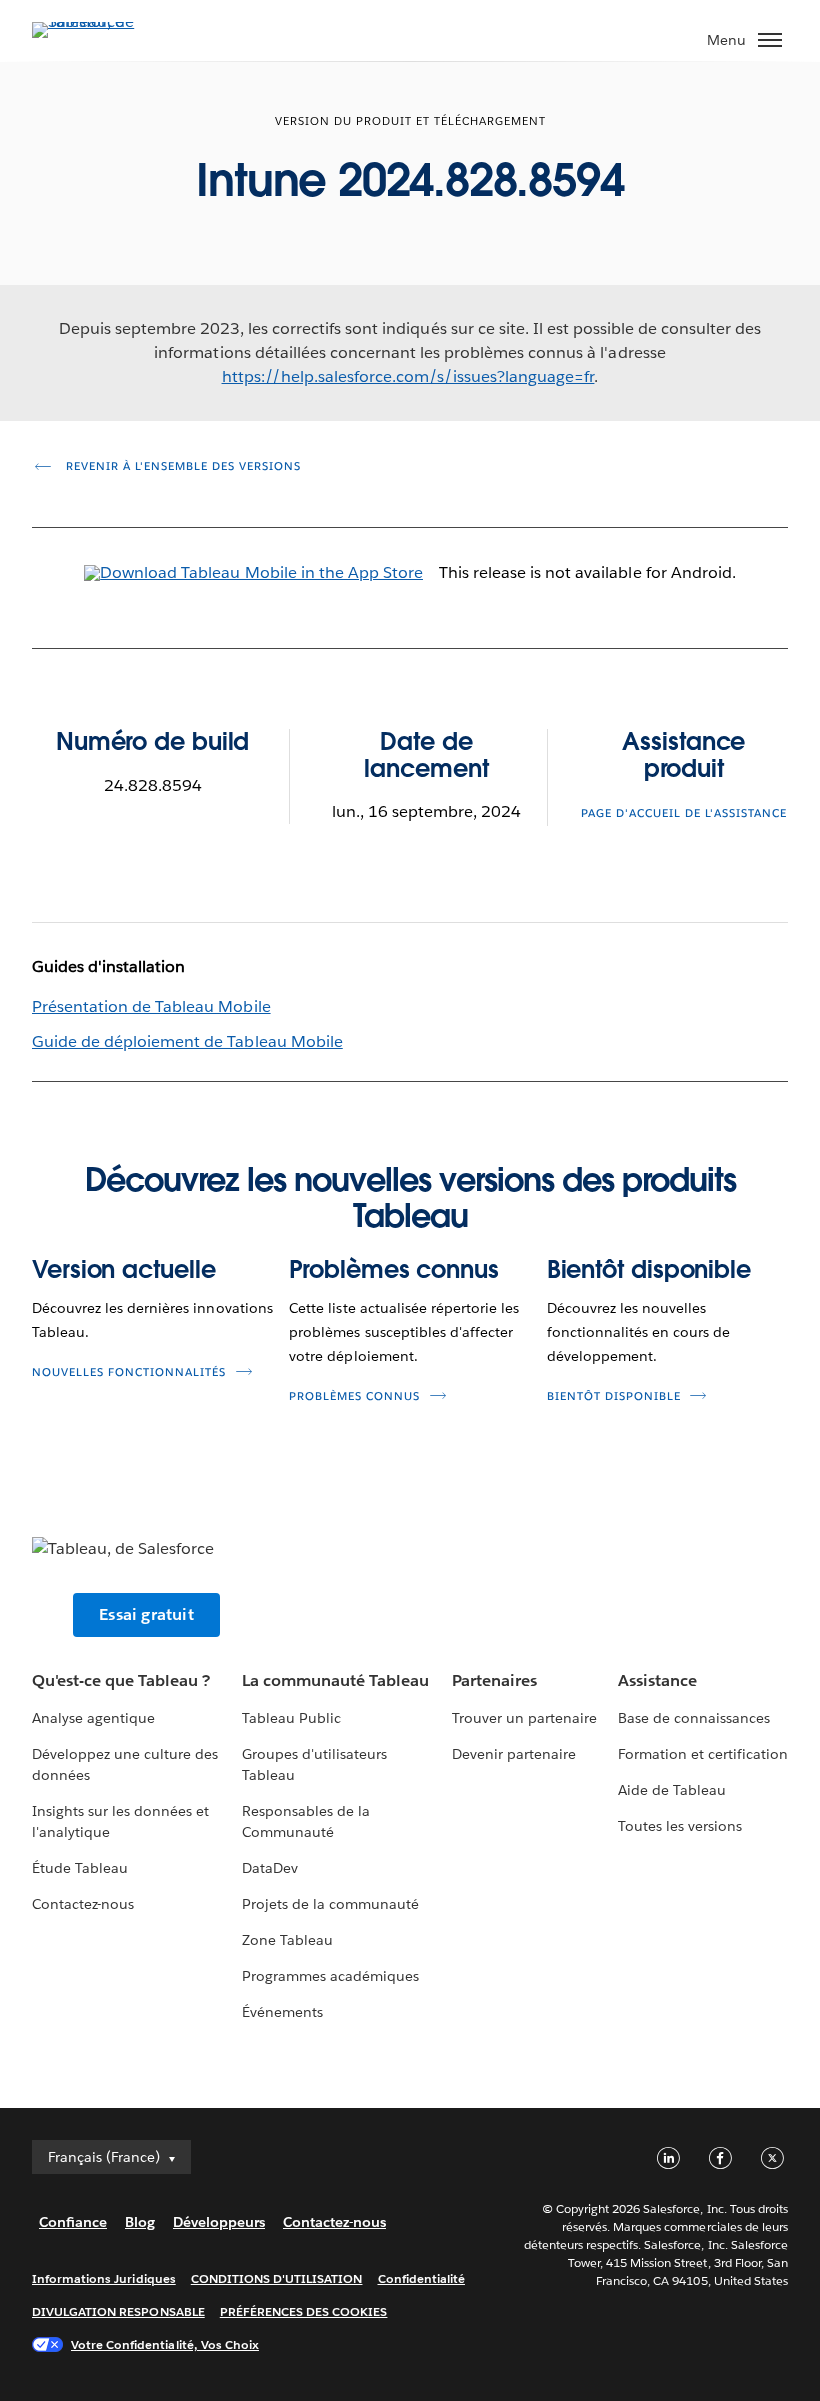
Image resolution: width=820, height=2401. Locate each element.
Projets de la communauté (330, 1904)
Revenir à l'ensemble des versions (181, 466)
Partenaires (494, 1680)
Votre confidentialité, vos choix (165, 2344)
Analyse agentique (93, 1718)
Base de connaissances (694, 1718)
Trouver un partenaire (524, 1718)
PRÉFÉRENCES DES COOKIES (304, 2311)
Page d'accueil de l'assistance (684, 813)
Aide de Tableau (672, 1790)
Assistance (657, 1680)
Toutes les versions (680, 1826)
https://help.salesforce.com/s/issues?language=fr (408, 376)
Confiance (73, 2222)
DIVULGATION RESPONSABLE (118, 2311)
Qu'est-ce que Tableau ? (121, 1680)
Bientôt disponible (649, 1269)
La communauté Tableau (335, 1680)
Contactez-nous (83, 1904)
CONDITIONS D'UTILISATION (277, 2278)
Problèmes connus (393, 1269)
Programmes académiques (330, 1976)
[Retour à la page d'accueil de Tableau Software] (102, 21)
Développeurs (219, 2222)
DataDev (270, 1868)
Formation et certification (703, 1754)
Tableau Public (291, 1718)
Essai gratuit (146, 1614)
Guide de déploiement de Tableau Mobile (187, 1041)
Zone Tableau (287, 1940)
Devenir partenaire (514, 1754)
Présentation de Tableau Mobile (151, 1006)
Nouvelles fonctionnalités (129, 1372)
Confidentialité (421, 2278)
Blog (140, 2222)
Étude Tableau (80, 1868)
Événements (282, 2012)
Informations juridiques (104, 2278)
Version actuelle (123, 1269)
